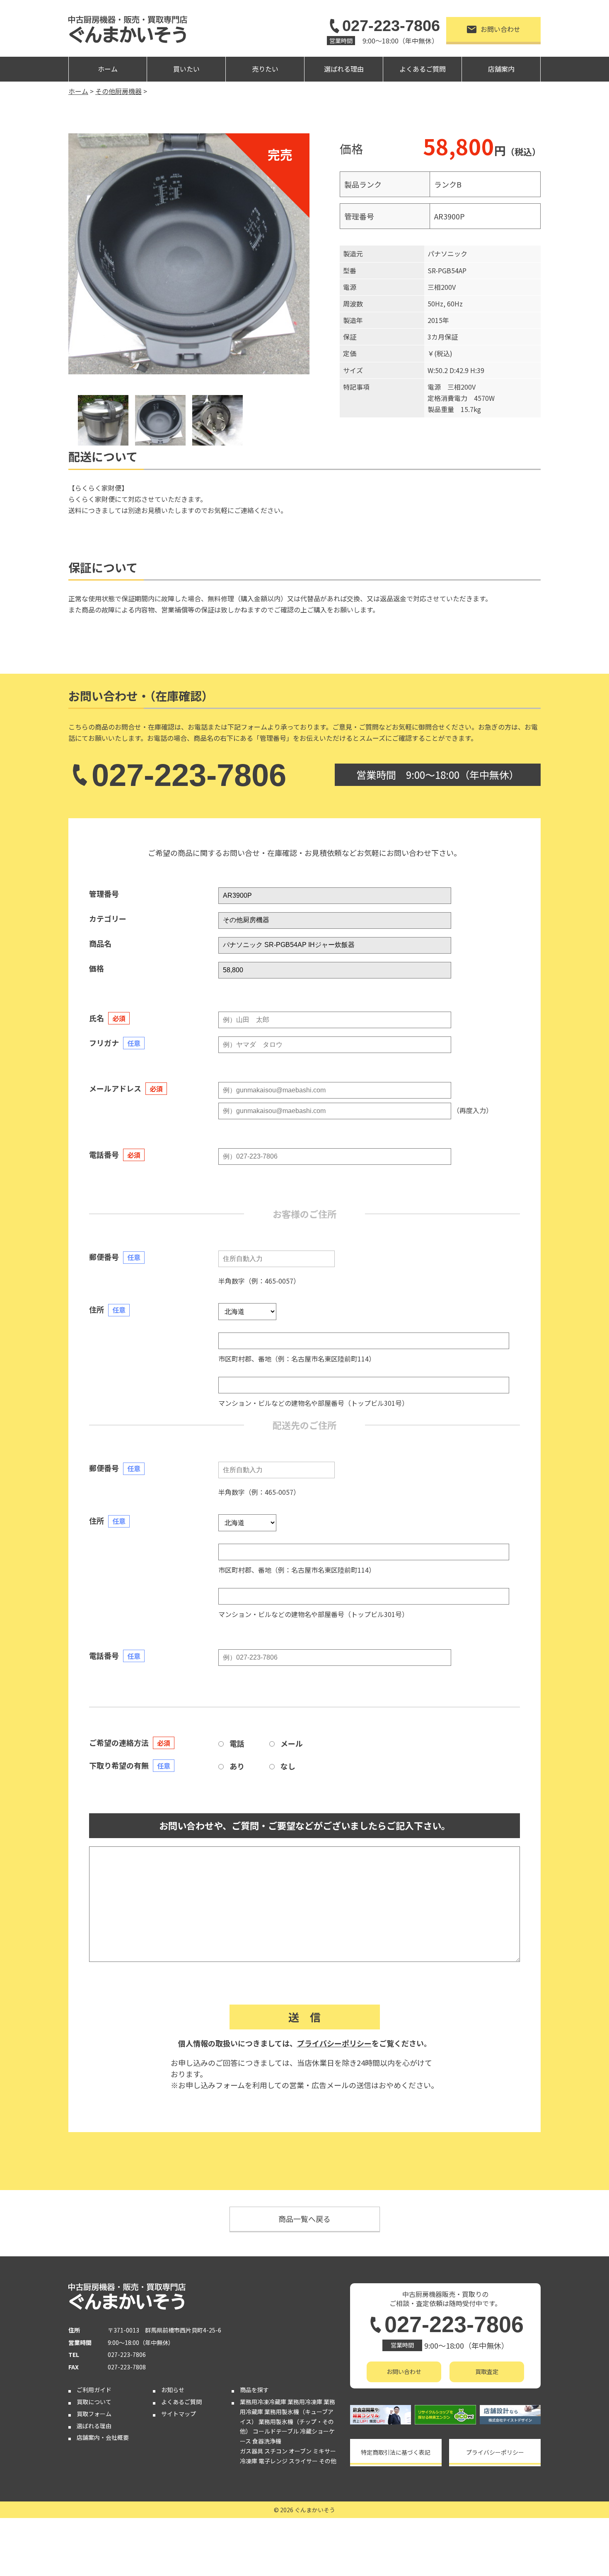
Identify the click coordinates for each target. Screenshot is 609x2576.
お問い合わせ (500, 29)
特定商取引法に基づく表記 (396, 2452)
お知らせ (173, 2390)
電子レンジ (273, 2461)
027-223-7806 (391, 26)
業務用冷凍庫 (305, 2402)
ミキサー (324, 2451)
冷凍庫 (249, 2461)
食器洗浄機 (267, 2441)
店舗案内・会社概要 (103, 2437)
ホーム (108, 69)
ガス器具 (251, 2451)
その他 (328, 2461)
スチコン (276, 2451)
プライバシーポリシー (334, 2043)
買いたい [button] (186, 69)
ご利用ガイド (94, 2390)
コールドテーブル (276, 2431)
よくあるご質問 (423, 69)
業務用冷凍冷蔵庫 (263, 2402)
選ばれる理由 (344, 69)
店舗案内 (501, 69)
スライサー (303, 2461)
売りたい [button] (265, 69)
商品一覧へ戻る (304, 2219)
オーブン (300, 2451)
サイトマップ (179, 2414)
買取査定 (487, 2371)
